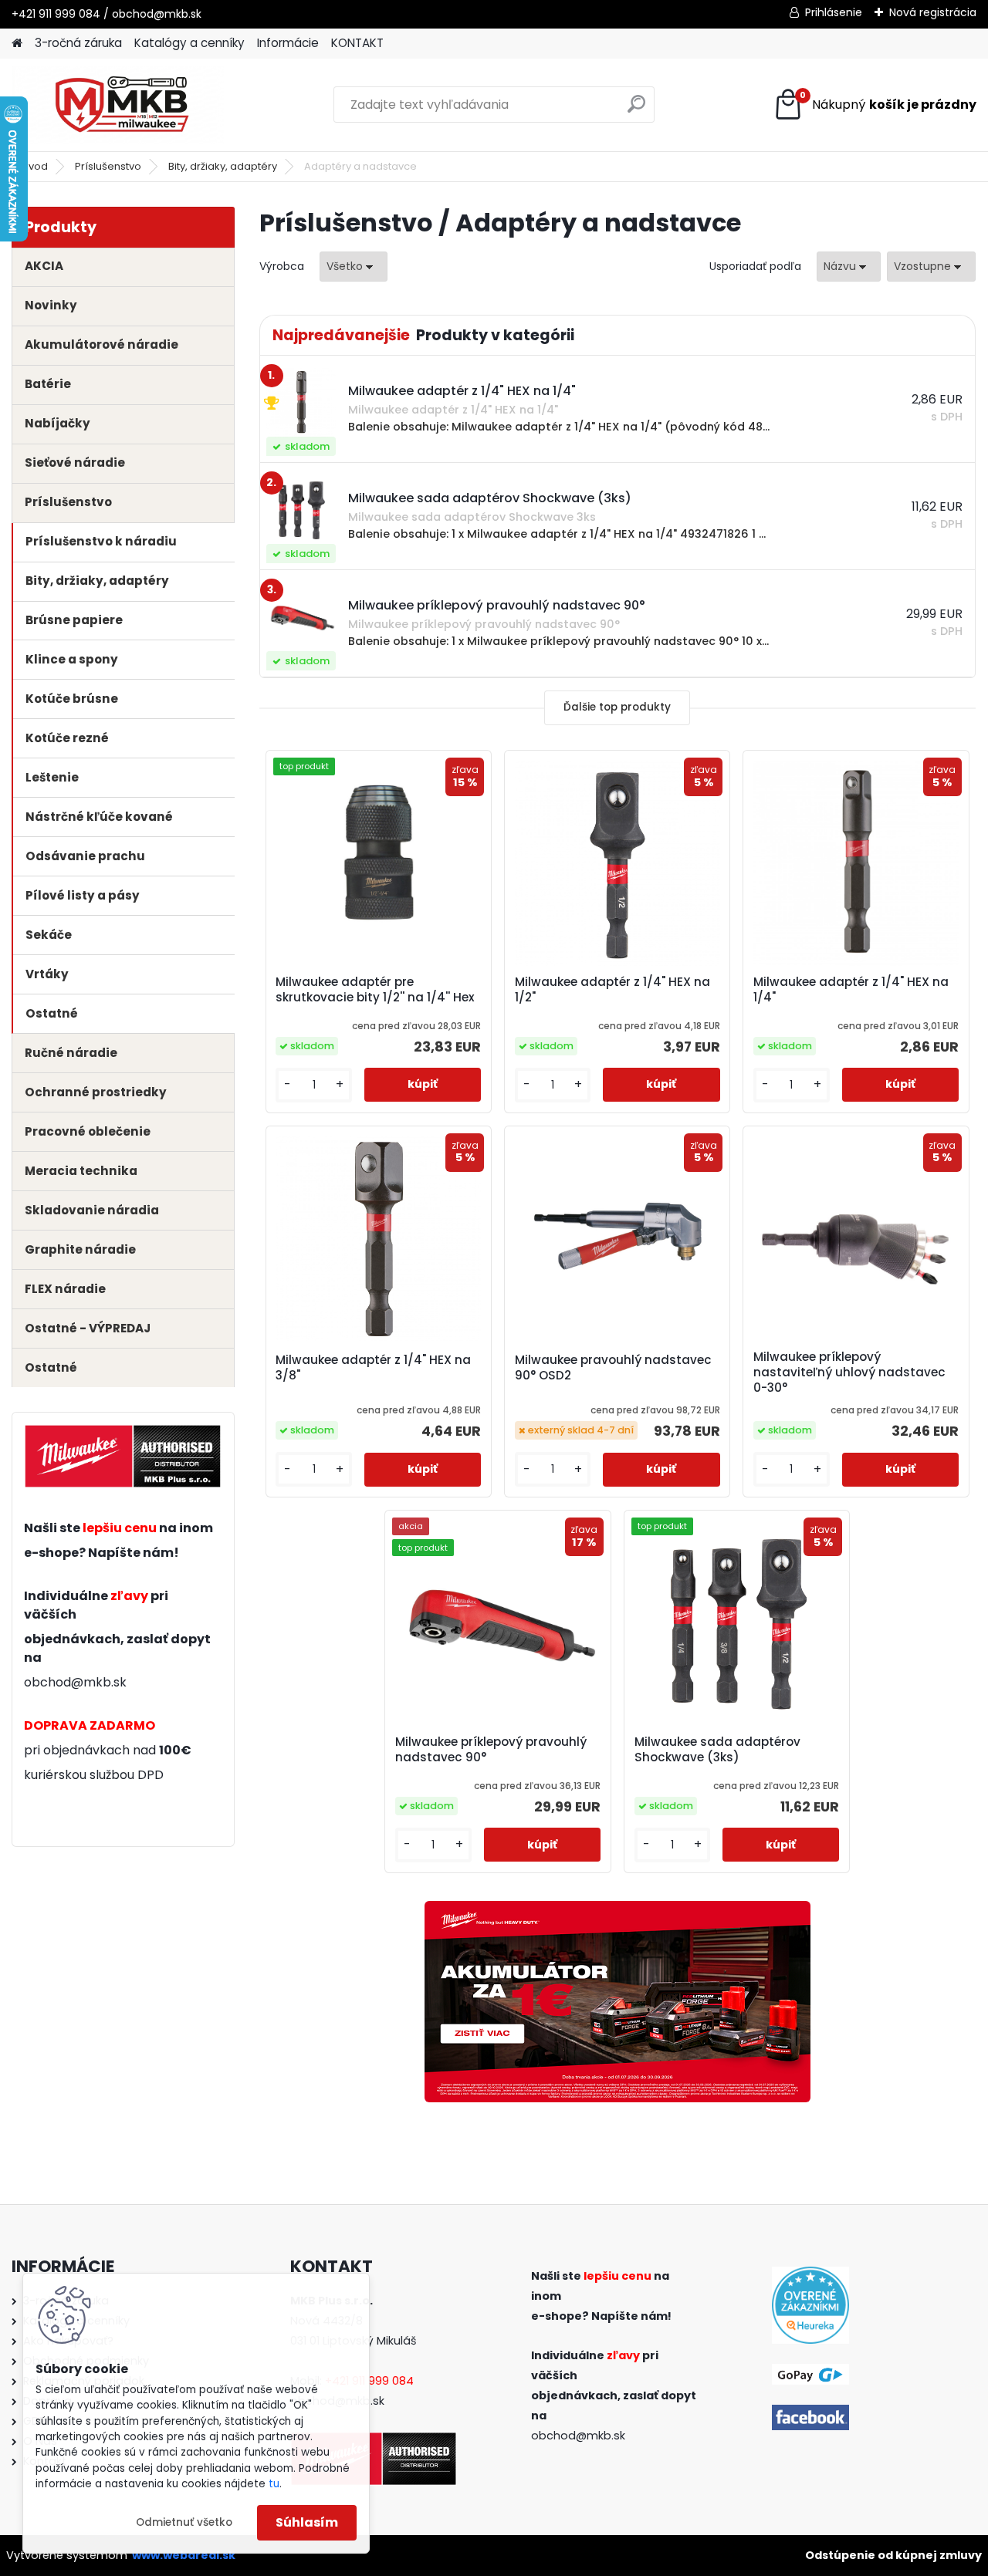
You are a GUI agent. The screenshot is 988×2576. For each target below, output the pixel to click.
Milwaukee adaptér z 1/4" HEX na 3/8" (373, 1368)
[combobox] (849, 267)
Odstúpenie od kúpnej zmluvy (893, 2555)
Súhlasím (307, 2522)
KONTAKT (357, 43)
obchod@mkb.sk (75, 1682)
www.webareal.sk (184, 2555)
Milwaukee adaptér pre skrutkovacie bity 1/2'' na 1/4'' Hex (375, 990)
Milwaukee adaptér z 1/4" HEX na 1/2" (612, 990)
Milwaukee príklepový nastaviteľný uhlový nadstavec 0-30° (849, 1372)
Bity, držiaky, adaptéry (223, 166)
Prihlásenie (834, 12)
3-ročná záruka (78, 43)
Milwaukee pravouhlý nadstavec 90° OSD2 (613, 1368)
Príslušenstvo (108, 166)
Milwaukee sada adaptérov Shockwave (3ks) (717, 1750)
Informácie (288, 43)
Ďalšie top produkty (617, 707)
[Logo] (118, 105)
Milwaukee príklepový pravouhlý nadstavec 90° (491, 1750)
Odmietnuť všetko (184, 2522)
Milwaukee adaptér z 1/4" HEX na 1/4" (851, 990)
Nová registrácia (933, 12)
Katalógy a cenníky (189, 43)
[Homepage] (17, 44)
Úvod (35, 166)
